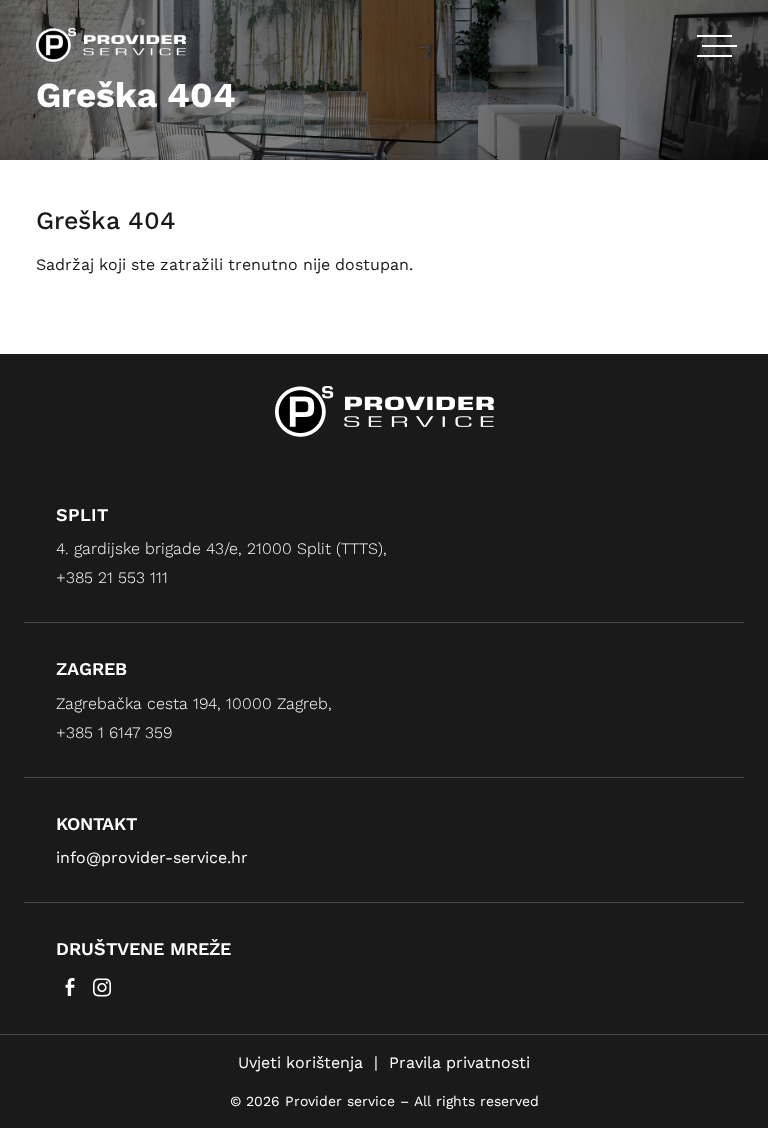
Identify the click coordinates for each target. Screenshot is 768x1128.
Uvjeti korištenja (300, 1062)
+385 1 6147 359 (114, 732)
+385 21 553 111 (112, 577)
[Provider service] (111, 43)
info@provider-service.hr (152, 857)
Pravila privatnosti (459, 1062)
